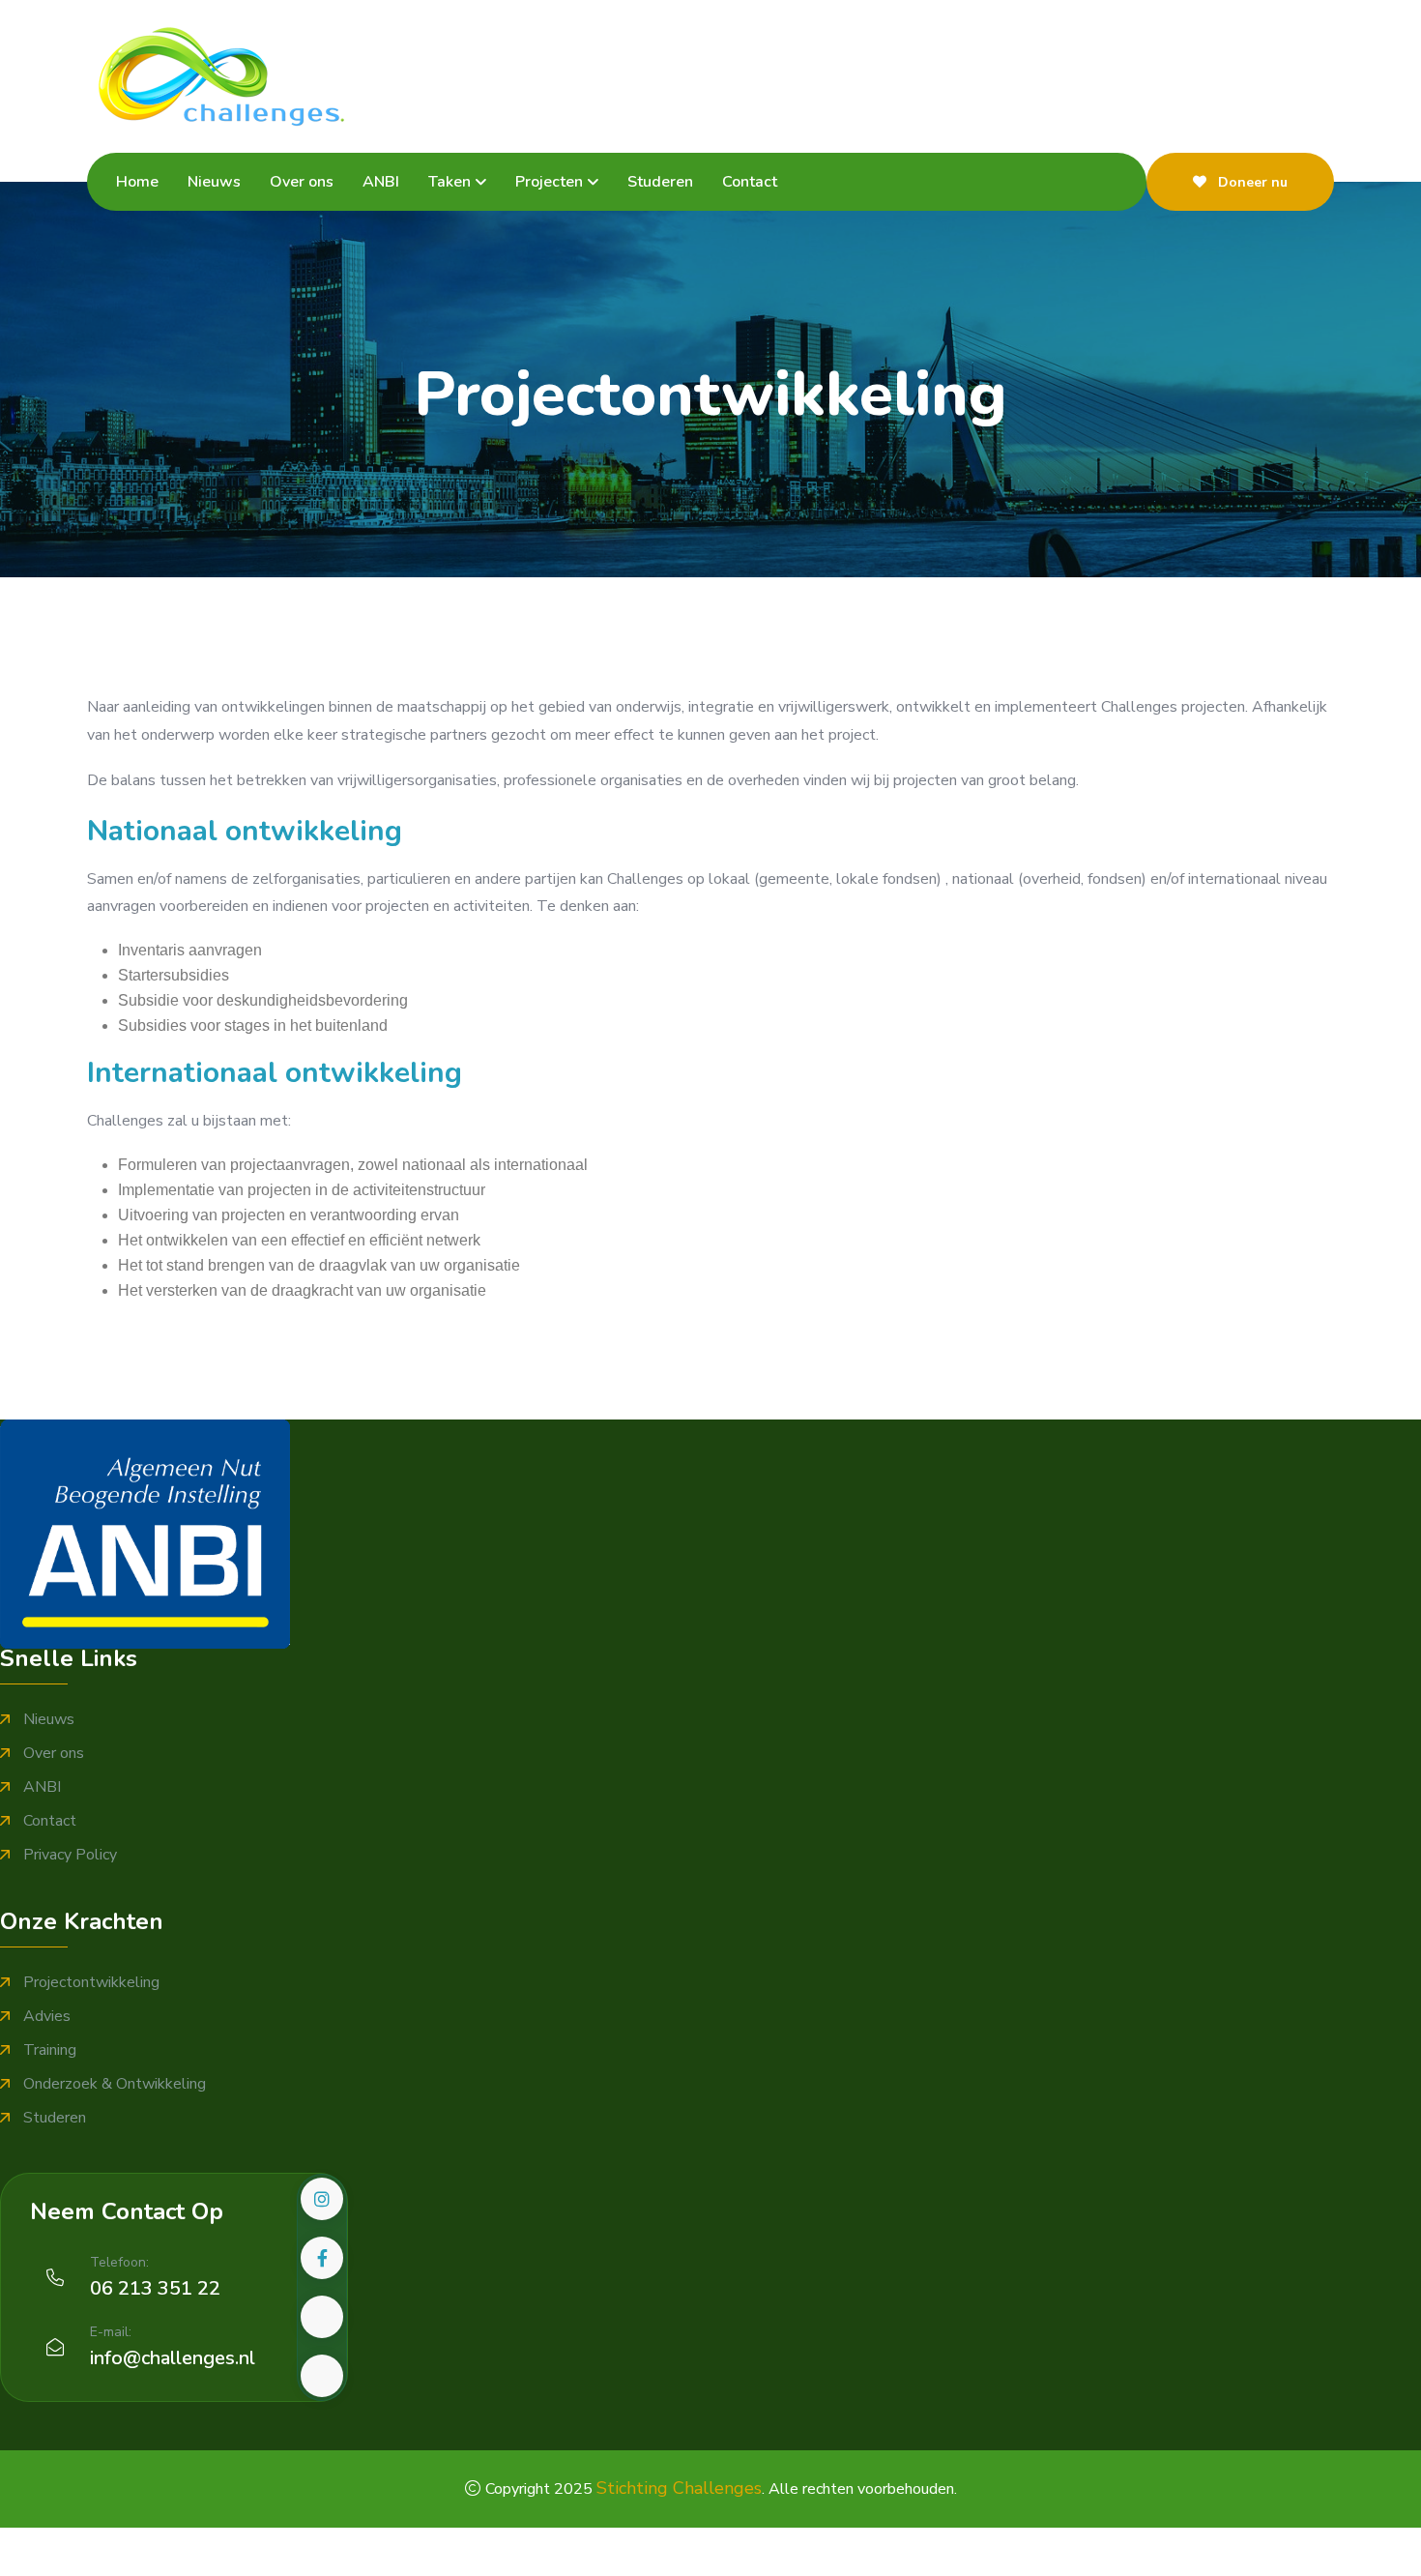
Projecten (549, 182)
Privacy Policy (70, 1855)
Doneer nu (1251, 182)
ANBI (381, 182)
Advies (47, 2017)
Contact (750, 182)
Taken (449, 182)
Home (137, 182)
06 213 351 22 (155, 2288)
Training (50, 2050)
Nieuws (214, 182)
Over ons (302, 182)
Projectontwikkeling (91, 1983)
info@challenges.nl (173, 2358)
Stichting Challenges (679, 2488)
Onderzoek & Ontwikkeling (115, 2084)
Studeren (660, 182)
